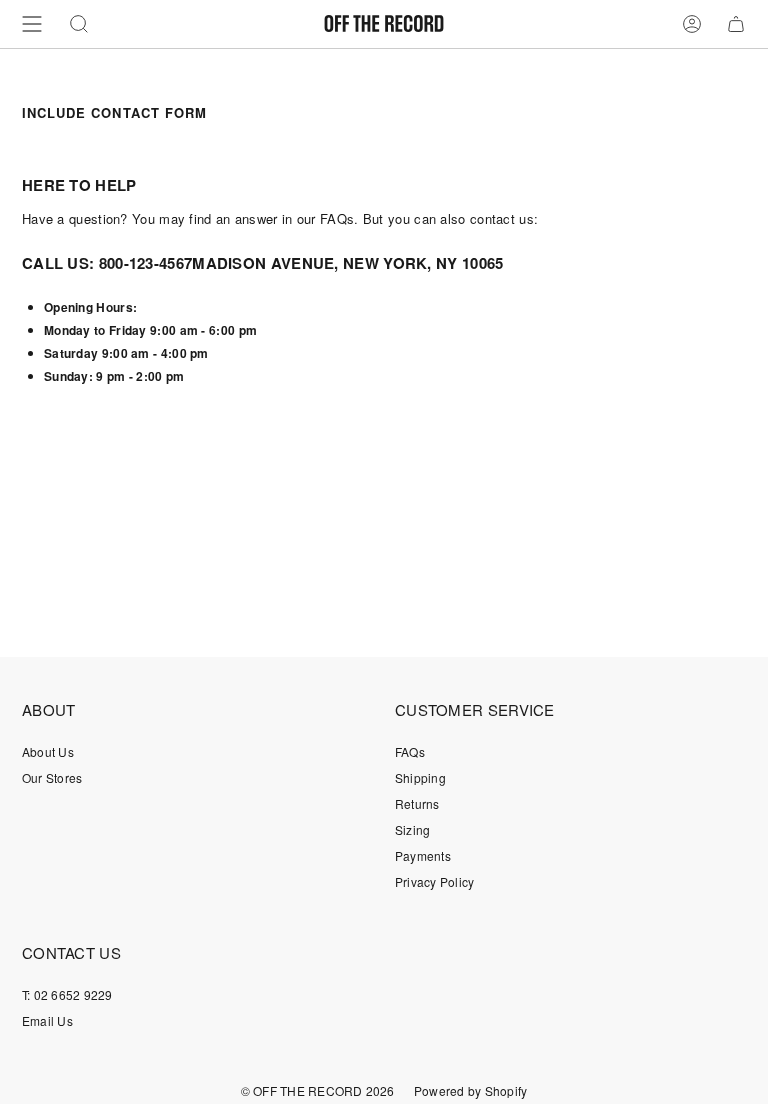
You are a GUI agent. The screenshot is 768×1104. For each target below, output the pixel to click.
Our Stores (52, 777)
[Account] (692, 24)
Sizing (412, 829)
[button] (79, 24)
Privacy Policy (434, 881)
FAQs (410, 751)
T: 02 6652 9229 (67, 994)
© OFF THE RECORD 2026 (318, 1090)
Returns (417, 803)
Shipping (420, 777)
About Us (48, 751)
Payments (423, 855)
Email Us (47, 1020)
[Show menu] (32, 24)
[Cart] (736, 24)
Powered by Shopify (470, 1090)
